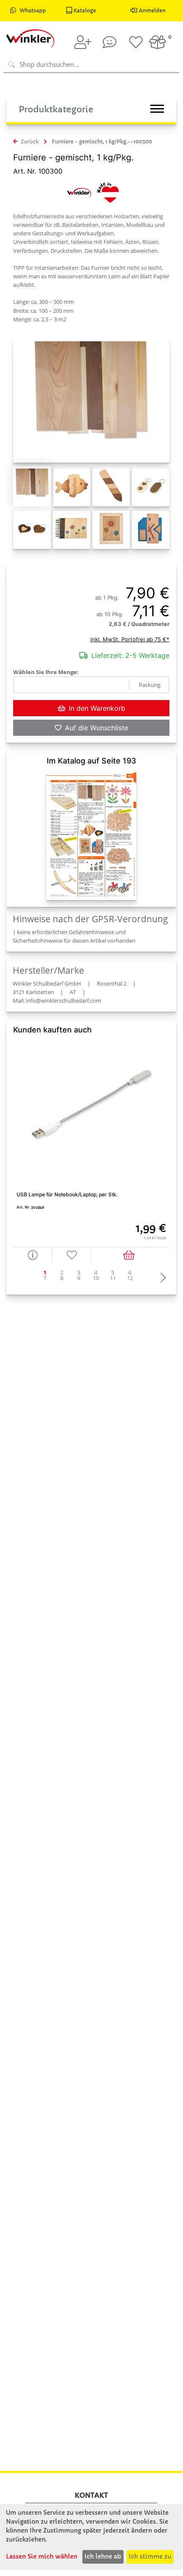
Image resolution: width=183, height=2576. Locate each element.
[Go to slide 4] (96, 1273)
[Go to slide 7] (45, 1278)
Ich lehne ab (103, 2556)
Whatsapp (33, 10)
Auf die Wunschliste (97, 728)
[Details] (33, 1255)
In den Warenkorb (97, 708)
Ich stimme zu (150, 2556)
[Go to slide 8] (62, 1278)
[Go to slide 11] (113, 1278)
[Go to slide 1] (45, 1273)
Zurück (29, 142)
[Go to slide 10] (96, 1278)
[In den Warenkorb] (130, 1255)
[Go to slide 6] (130, 1273)
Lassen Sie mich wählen (42, 2556)
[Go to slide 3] (79, 1273)
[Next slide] (161, 1278)
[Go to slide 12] (130, 1278)
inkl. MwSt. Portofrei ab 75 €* (130, 639)
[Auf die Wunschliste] (72, 1255)
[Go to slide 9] (79, 1278)
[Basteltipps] (110, 42)
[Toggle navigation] (157, 109)
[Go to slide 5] (113, 1273)
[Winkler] (79, 192)
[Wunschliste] (136, 42)
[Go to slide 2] (62, 1273)
